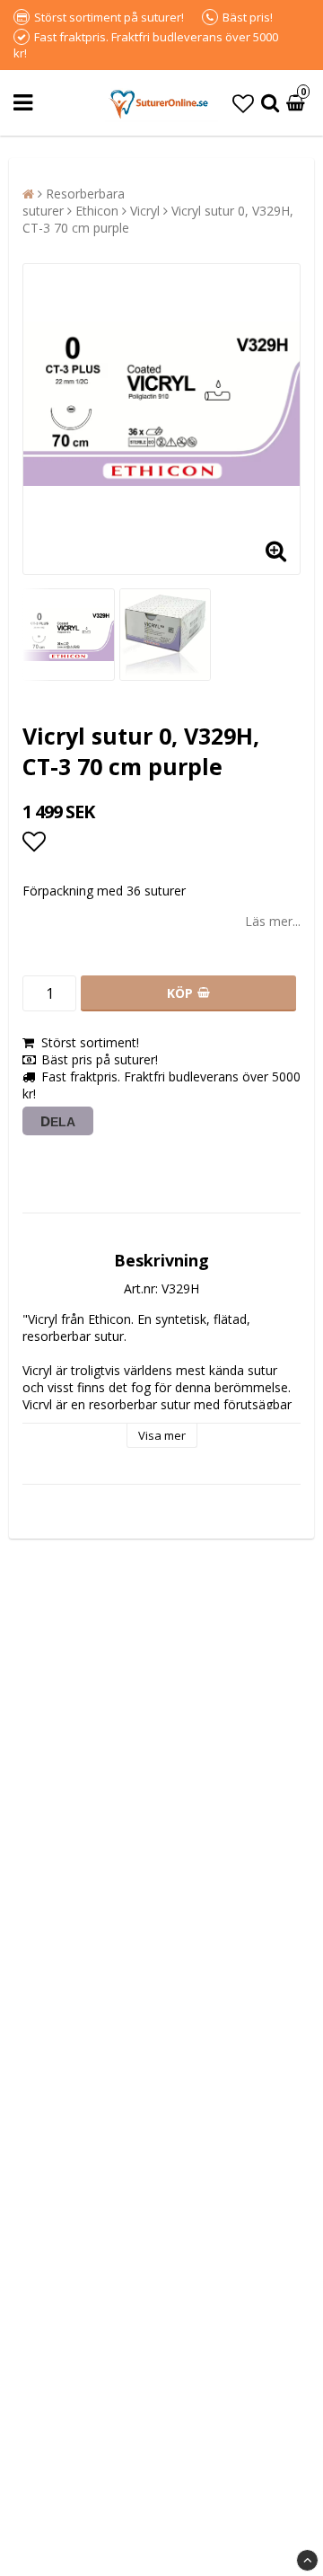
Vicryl (145, 211)
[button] (243, 103)
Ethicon (97, 211)
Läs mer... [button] (273, 921)
